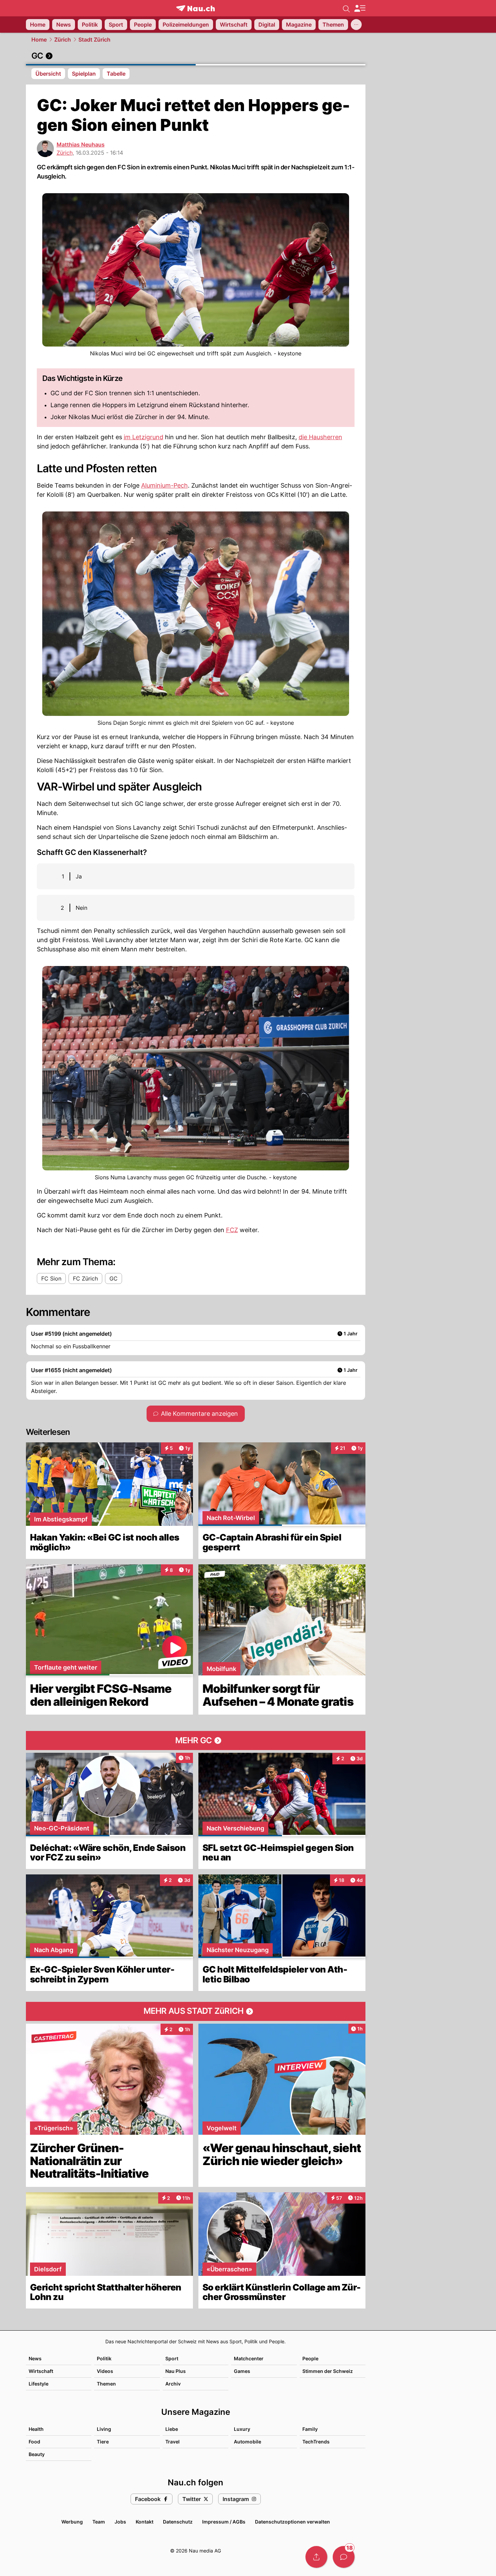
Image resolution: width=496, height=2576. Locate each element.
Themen (106, 2384)
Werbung (72, 2522)
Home (39, 40)
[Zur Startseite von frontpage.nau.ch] (196, 8)
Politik (104, 2358)
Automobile (247, 2442)
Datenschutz (178, 2522)
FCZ (232, 1230)
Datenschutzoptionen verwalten (292, 2522)
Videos (105, 2371)
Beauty (37, 2454)
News (35, 2358)
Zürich (63, 40)
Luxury (242, 2429)
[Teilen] (316, 2557)
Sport (172, 2358)
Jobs (120, 2522)
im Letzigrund (144, 437)
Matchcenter (249, 2358)
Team (99, 2522)
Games (242, 2371)
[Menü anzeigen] (360, 8)
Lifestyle (39, 2384)
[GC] (196, 56)
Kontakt (145, 2522)
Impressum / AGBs (224, 2522)
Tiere (103, 2442)
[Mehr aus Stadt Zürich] (196, 2011)
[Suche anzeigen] (346, 8)
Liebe (172, 2429)
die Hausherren (320, 437)
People (310, 2358)
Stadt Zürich (94, 40)
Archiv (173, 2384)
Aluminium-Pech (164, 485)
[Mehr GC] (196, 1741)
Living (104, 2429)
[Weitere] (356, 25)
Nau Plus (176, 2371)
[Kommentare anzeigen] (344, 2557)
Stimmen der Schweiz (328, 2371)
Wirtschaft (41, 2371)
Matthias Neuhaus (81, 144)
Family (310, 2429)
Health (36, 2429)
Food (34, 2442)
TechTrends (316, 2442)
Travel (172, 2442)
